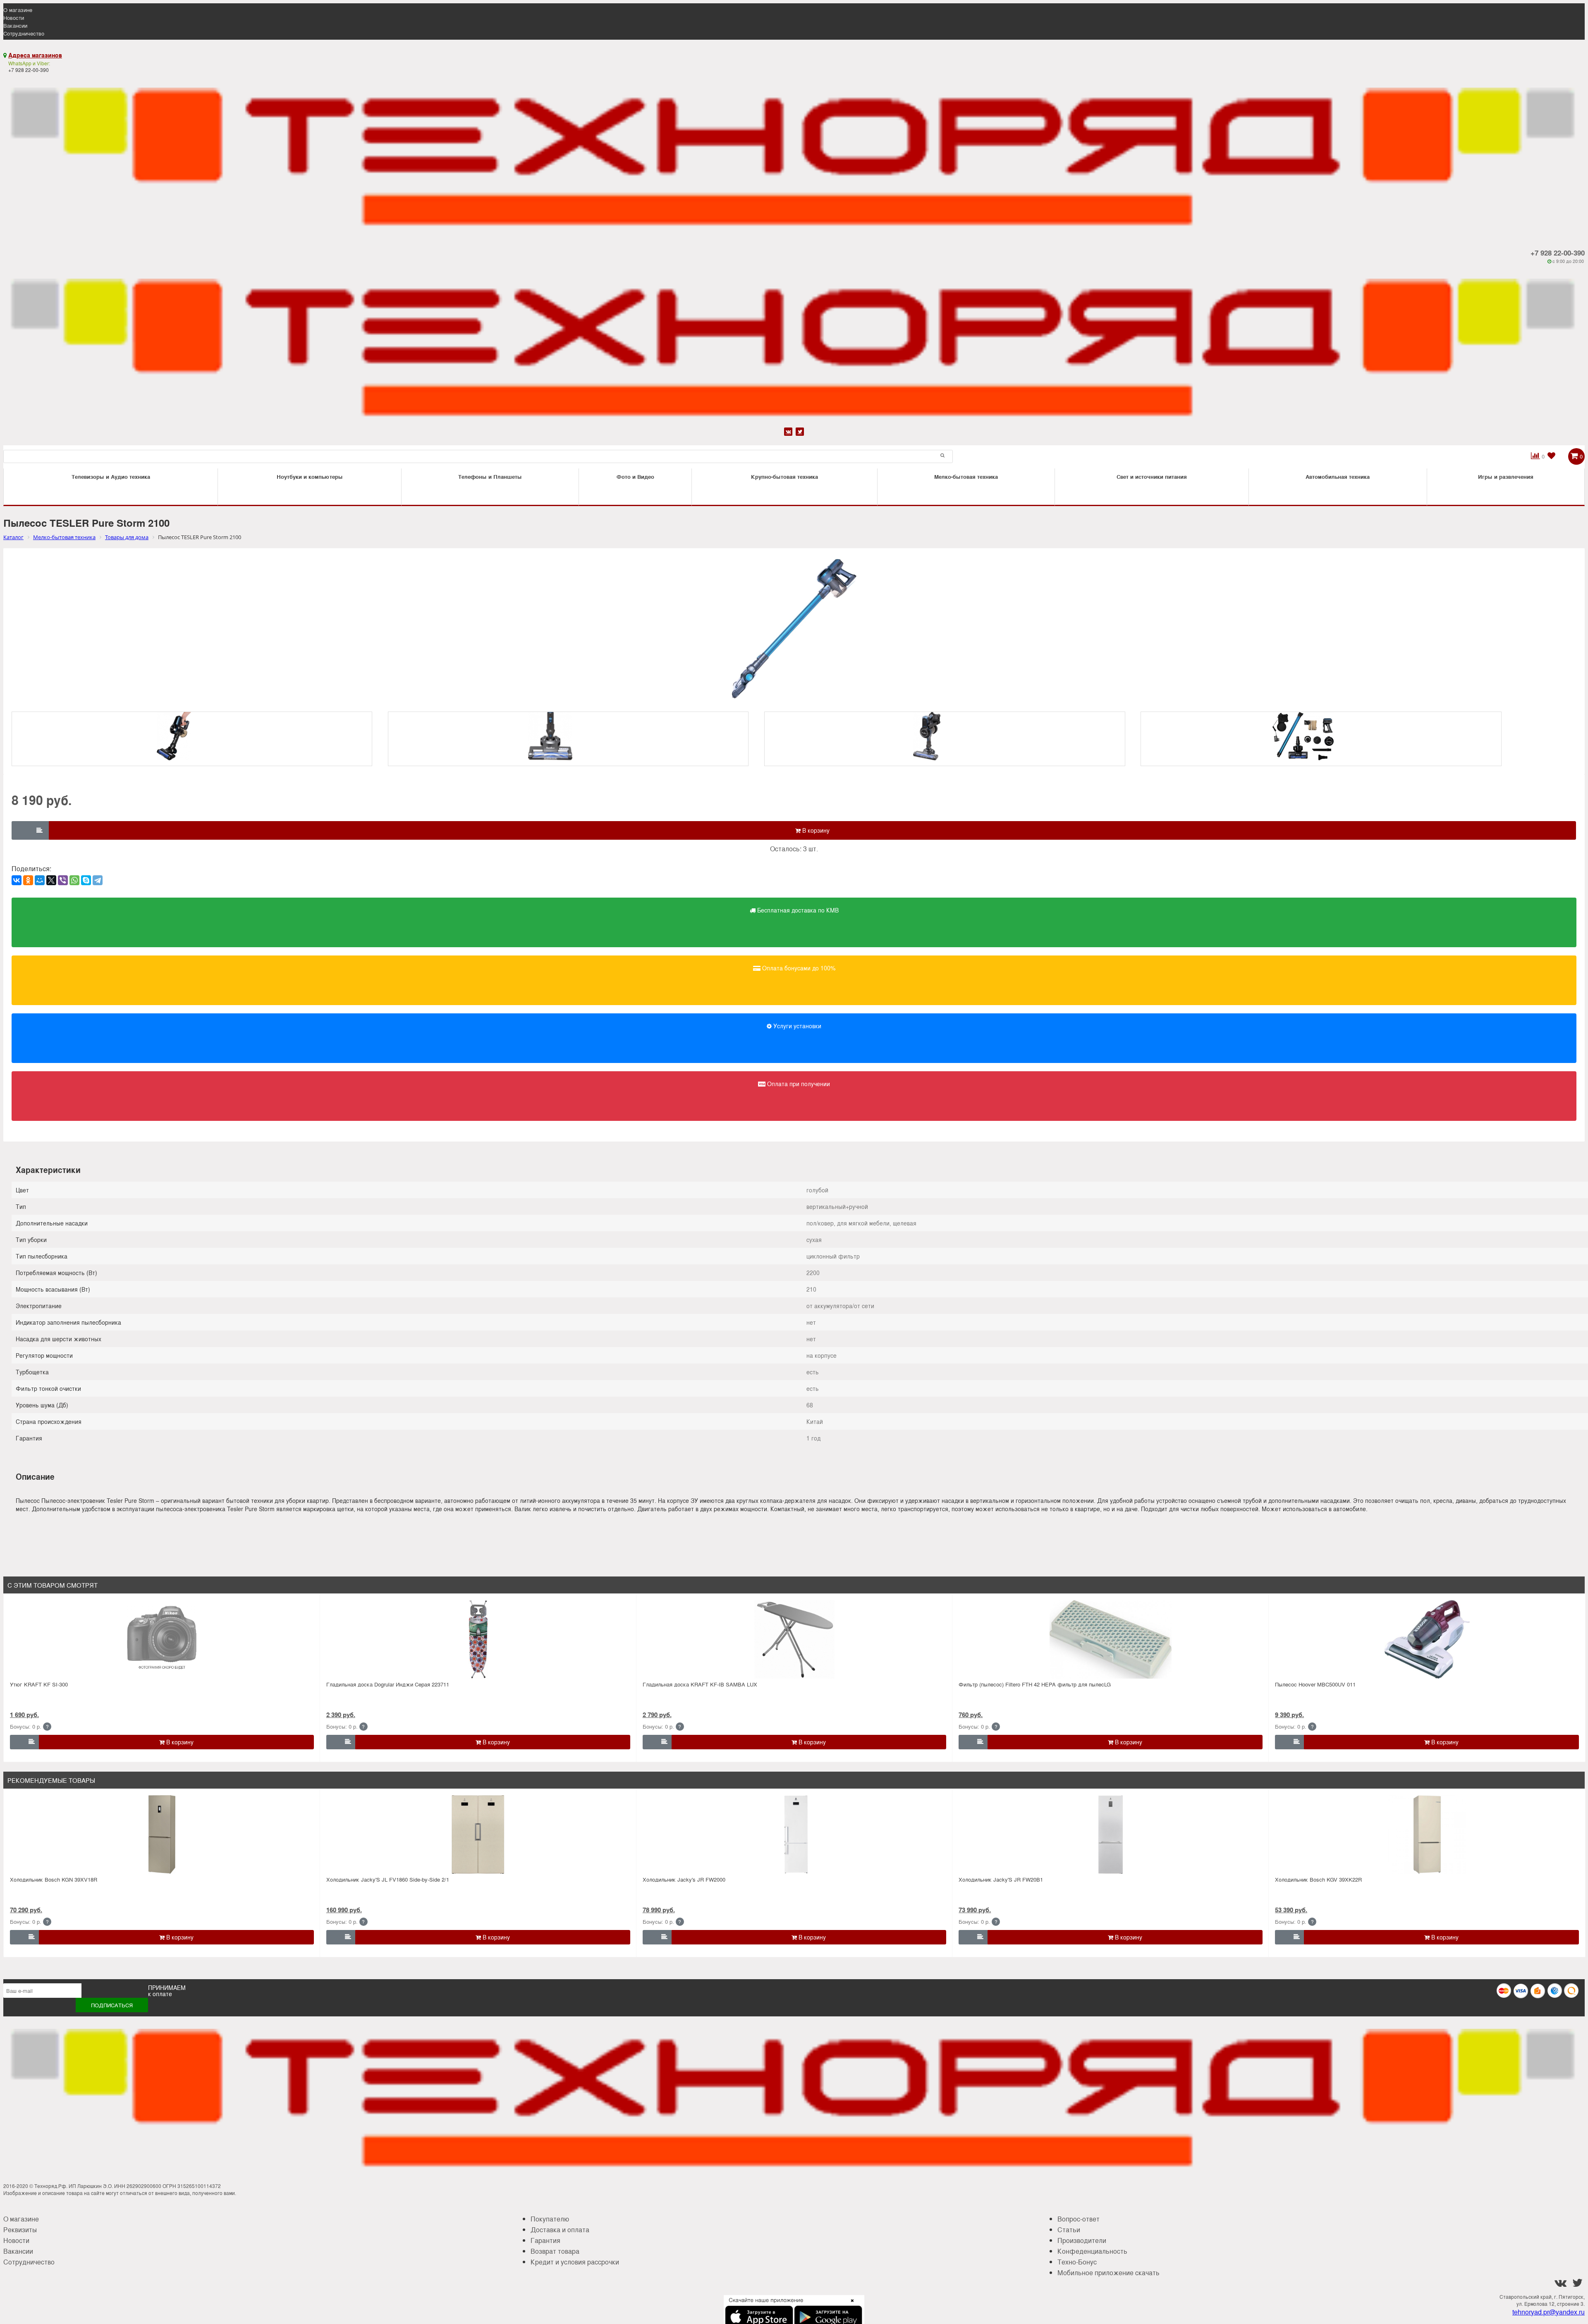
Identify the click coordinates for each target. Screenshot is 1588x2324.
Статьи (1069, 2230)
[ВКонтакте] (17, 880)
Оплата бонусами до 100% (798, 968)
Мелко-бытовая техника (966, 477)
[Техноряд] (794, 345)
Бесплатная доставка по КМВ (797, 910)
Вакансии (15, 25)
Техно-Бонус (1077, 2262)
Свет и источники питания (1152, 477)
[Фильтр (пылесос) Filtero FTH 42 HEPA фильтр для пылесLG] (1111, 1639)
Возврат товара (555, 2251)
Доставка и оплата (560, 2230)
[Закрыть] (850, 2305)
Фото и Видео (635, 477)
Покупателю (550, 2219)
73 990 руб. (975, 1910)
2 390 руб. (341, 1715)
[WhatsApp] (74, 880)
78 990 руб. (659, 1910)
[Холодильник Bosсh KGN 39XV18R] (162, 1834)
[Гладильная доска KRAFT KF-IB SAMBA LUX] (794, 1639)
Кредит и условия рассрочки (575, 2262)
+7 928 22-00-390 (1558, 253)
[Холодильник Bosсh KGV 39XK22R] (1427, 1834)
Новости (14, 18)
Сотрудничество (24, 33)
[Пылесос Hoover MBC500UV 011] (1427, 1639)
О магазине (18, 10)
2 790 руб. (657, 1715)
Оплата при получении (798, 1084)
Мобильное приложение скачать (1108, 2273)
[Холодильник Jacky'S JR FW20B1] (1111, 1834)
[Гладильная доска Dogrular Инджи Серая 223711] (478, 1639)
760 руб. (971, 1715)
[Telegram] (98, 880)
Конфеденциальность (1092, 2251)
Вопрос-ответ (1079, 2219)
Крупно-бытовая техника (784, 477)
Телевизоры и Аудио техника (111, 477)
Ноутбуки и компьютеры (310, 477)
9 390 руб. (1289, 1715)
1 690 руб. (24, 1715)
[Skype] (86, 880)
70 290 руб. (26, 1910)
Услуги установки (796, 1026)
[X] (51, 880)
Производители (1082, 2240)
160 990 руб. (344, 1910)
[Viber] (63, 880)
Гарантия (545, 2240)
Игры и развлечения (1506, 477)
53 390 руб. (1291, 1910)
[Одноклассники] (28, 880)
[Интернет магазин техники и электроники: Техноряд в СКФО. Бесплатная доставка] (794, 154)
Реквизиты (20, 2230)
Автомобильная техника (1338, 477)
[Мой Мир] (40, 880)
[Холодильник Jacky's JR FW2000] (794, 1834)
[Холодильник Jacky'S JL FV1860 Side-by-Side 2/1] (478, 1834)
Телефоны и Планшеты (490, 477)
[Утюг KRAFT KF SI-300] (162, 1639)
